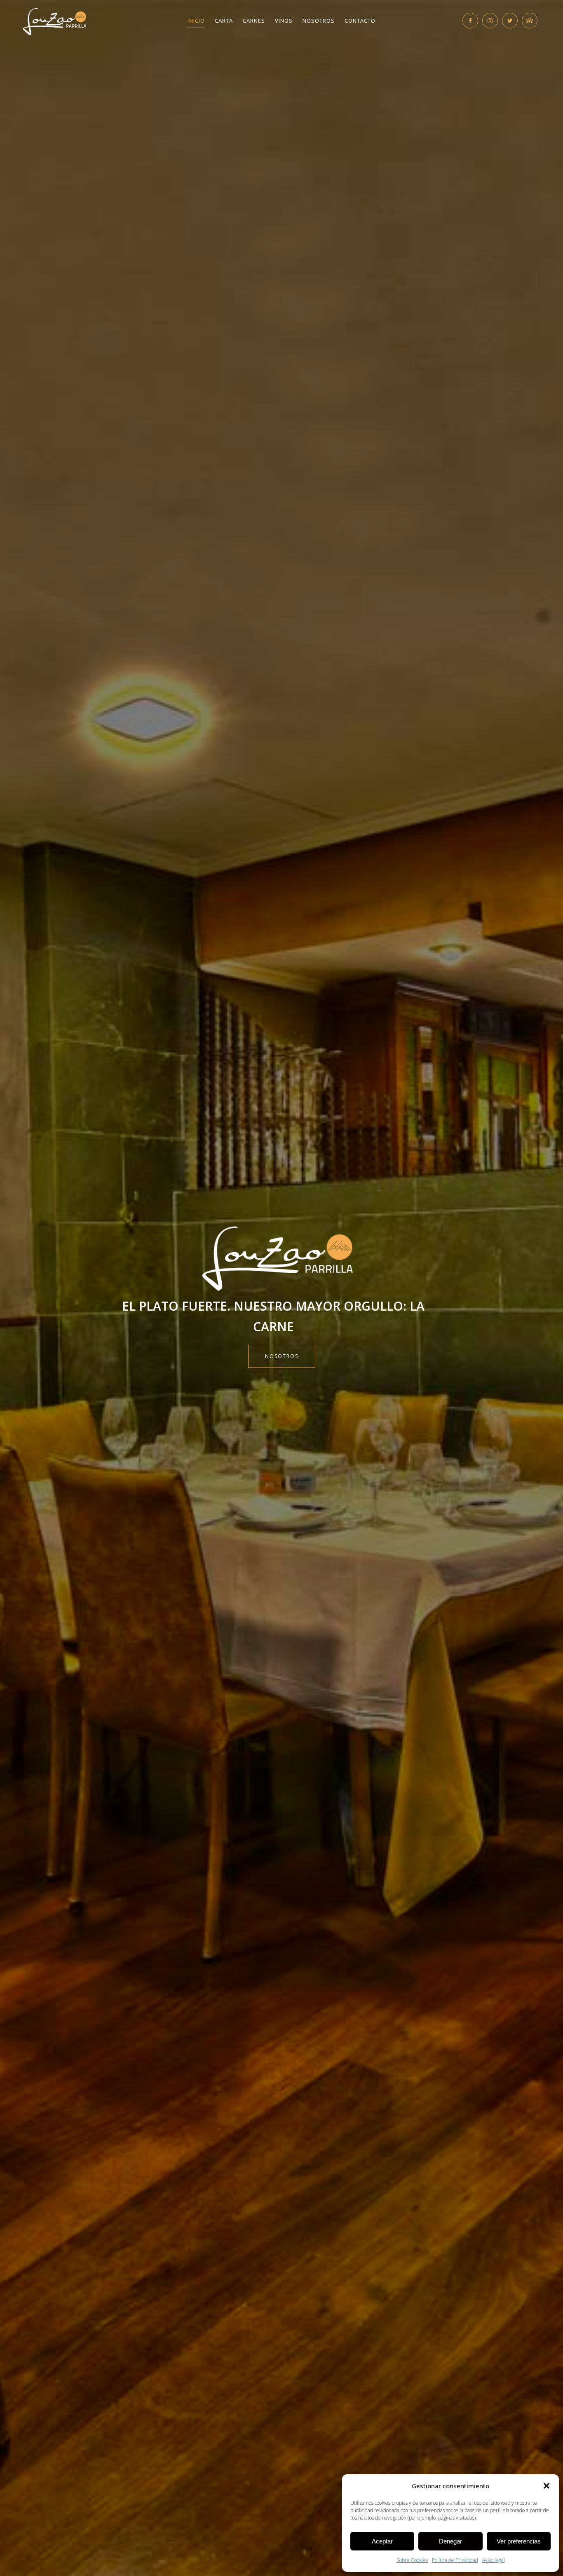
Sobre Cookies (412, 2560)
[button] (547, 2486)
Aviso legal (494, 2560)
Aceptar (382, 2541)
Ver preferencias (519, 2541)
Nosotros (282, 1356)
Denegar (450, 2541)
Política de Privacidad (455, 2560)
